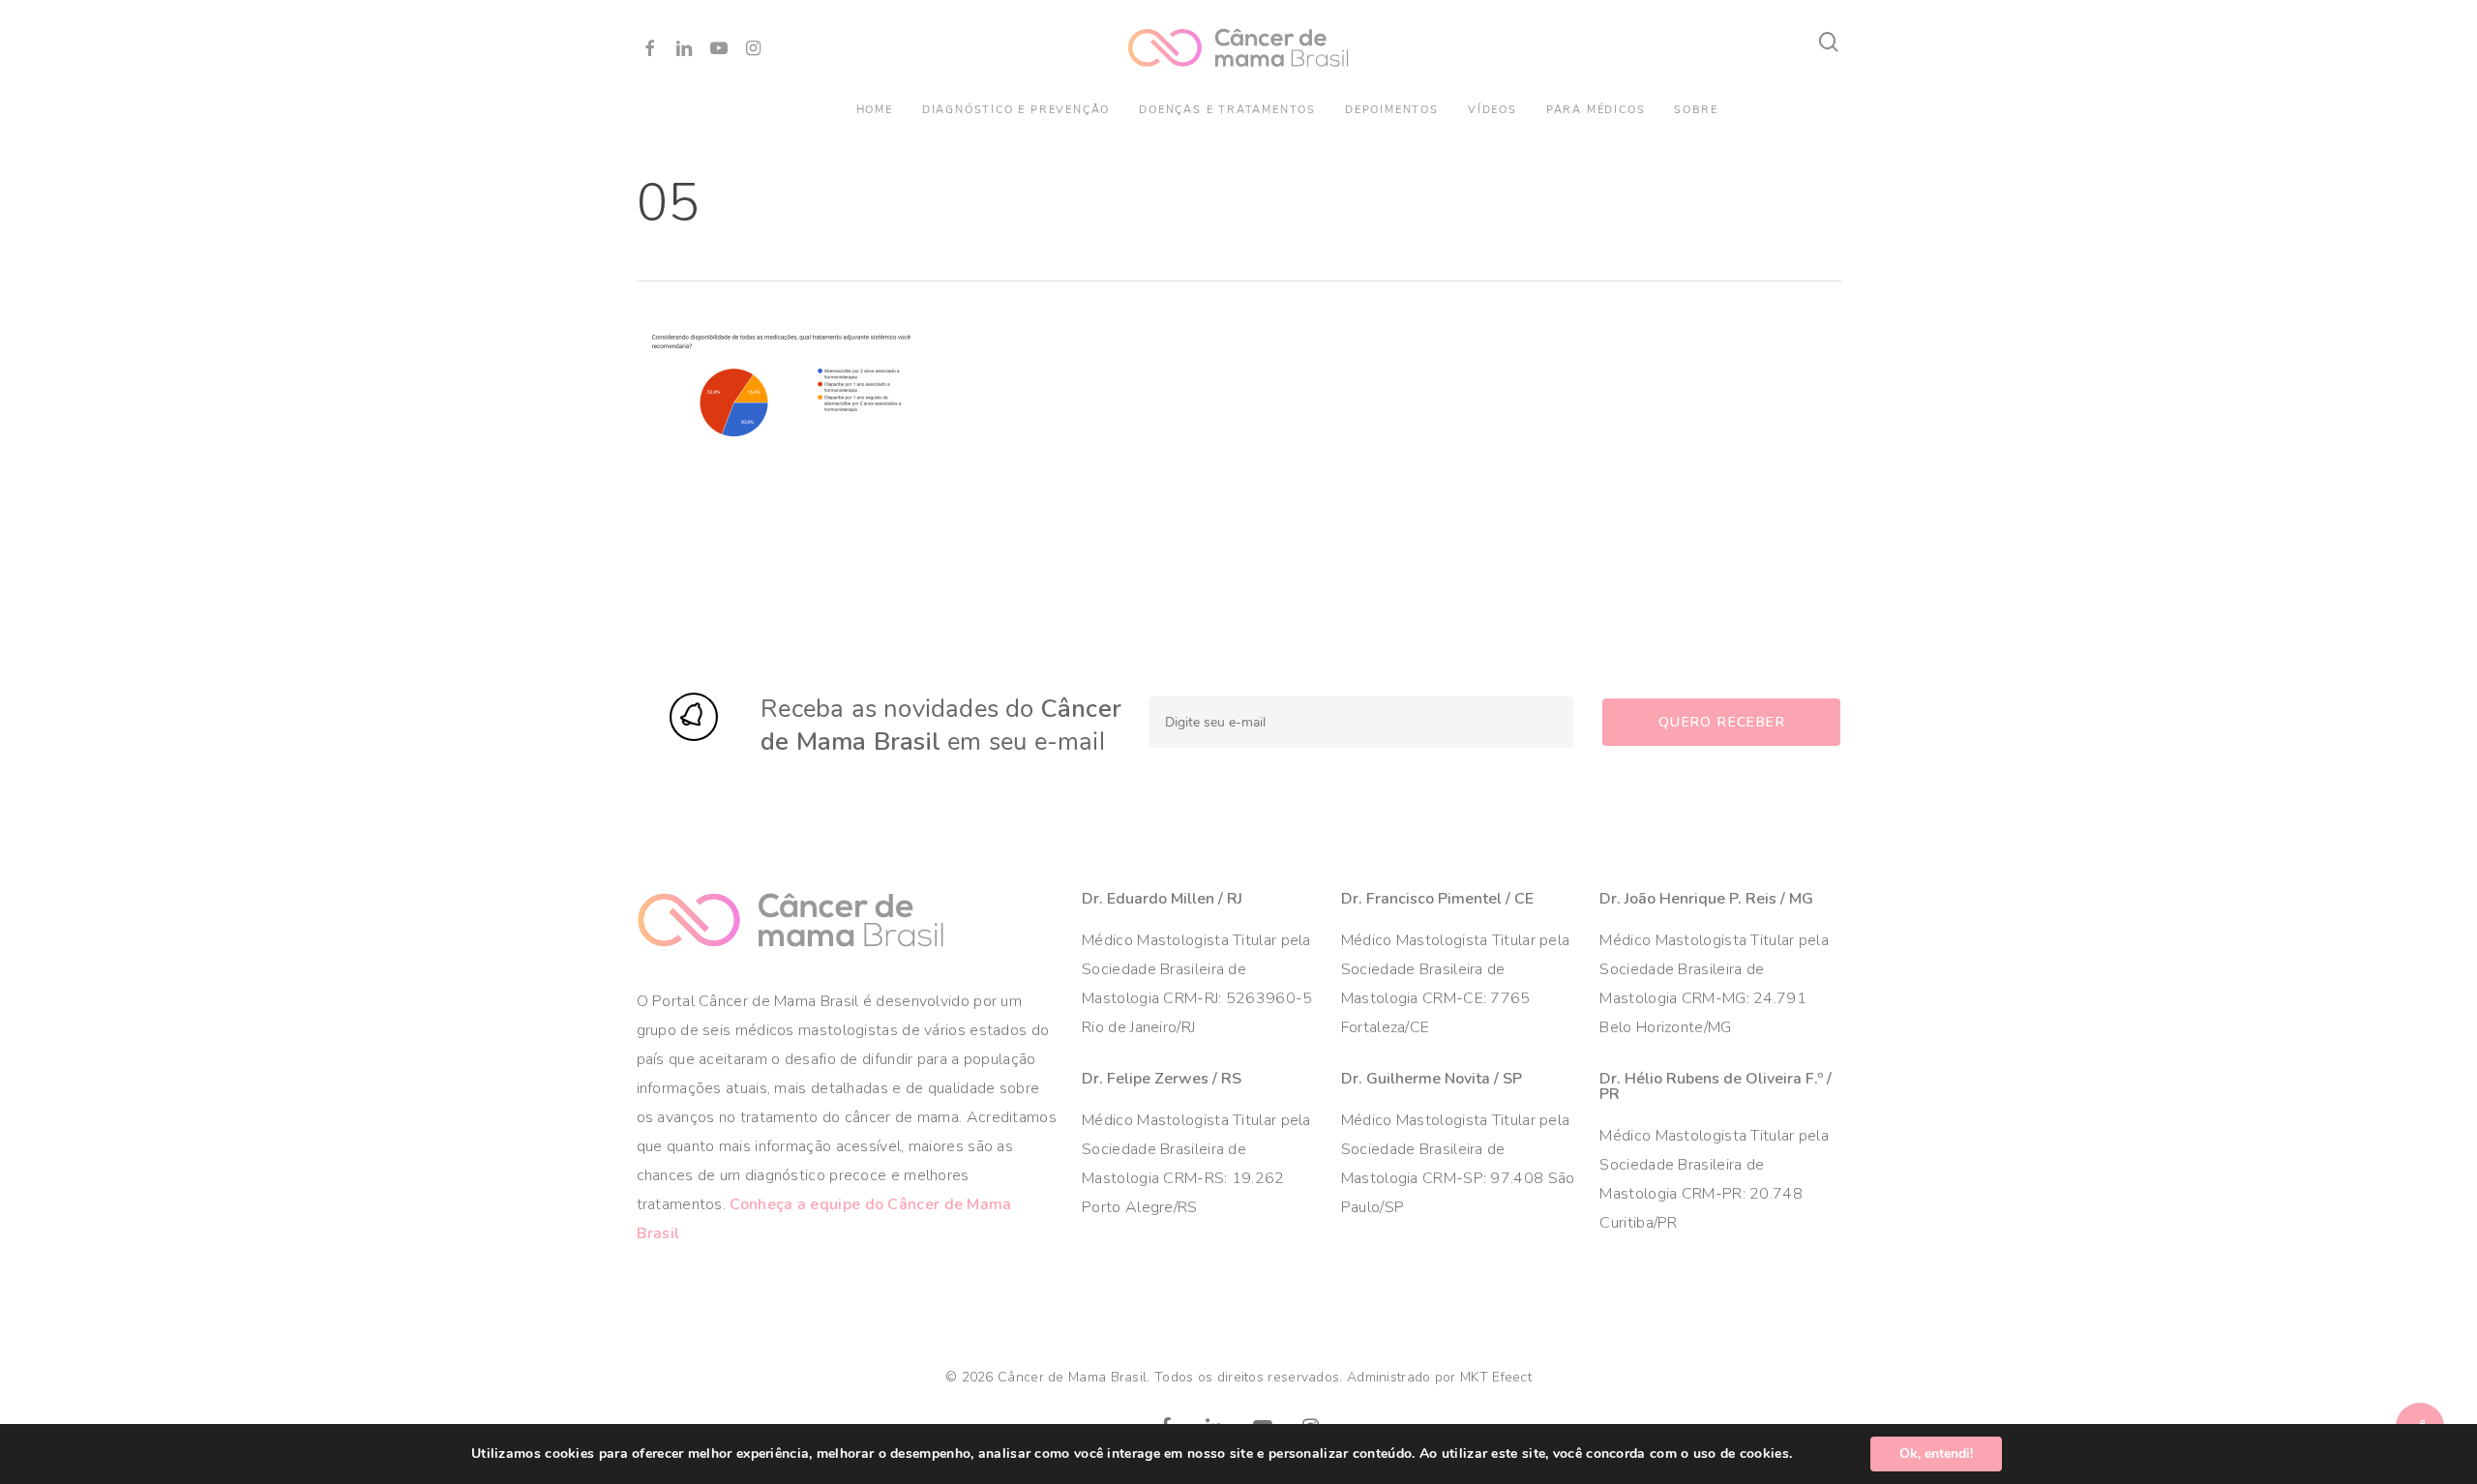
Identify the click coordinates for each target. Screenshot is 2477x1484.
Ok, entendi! (1936, 1454)
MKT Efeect (1496, 1377)
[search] (1830, 42)
